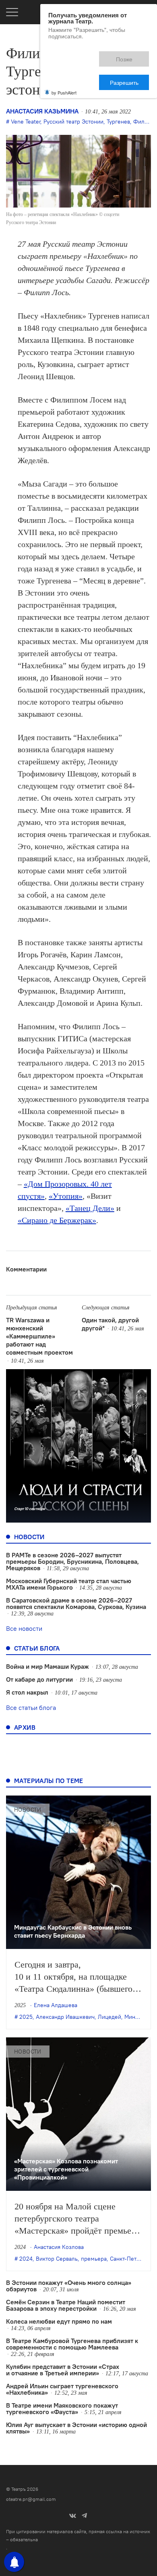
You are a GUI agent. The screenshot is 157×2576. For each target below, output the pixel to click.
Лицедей (109, 2017)
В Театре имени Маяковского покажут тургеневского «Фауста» (62, 2408)
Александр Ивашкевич (65, 2017)
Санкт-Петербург (132, 2259)
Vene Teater (26, 122)
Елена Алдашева (56, 2005)
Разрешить (130, 55)
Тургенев (118, 122)
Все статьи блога (31, 1708)
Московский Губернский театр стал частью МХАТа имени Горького (69, 1584)
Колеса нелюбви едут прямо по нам (59, 2321)
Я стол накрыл (27, 1692)
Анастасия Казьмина (42, 111)
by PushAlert (64, 64)
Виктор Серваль (57, 2259)
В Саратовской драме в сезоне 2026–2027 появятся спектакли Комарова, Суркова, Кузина (76, 1603)
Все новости (24, 1628)
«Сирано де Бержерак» (57, 1220)
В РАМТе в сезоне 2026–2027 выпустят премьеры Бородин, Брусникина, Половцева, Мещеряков (72, 1561)
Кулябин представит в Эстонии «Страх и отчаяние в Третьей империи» (63, 2370)
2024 (26, 2259)
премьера (94, 2259)
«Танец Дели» (90, 1208)
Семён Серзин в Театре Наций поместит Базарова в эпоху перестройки (66, 2305)
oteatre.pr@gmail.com (31, 2499)
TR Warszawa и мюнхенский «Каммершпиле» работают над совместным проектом (39, 1336)
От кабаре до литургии (39, 1679)
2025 (26, 2017)
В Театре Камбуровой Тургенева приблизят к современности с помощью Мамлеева (72, 2344)
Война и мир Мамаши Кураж (48, 1666)
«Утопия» (66, 1196)
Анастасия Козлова (59, 2247)
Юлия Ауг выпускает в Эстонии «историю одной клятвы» (76, 2428)
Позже (88, 55)
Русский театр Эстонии (73, 122)
